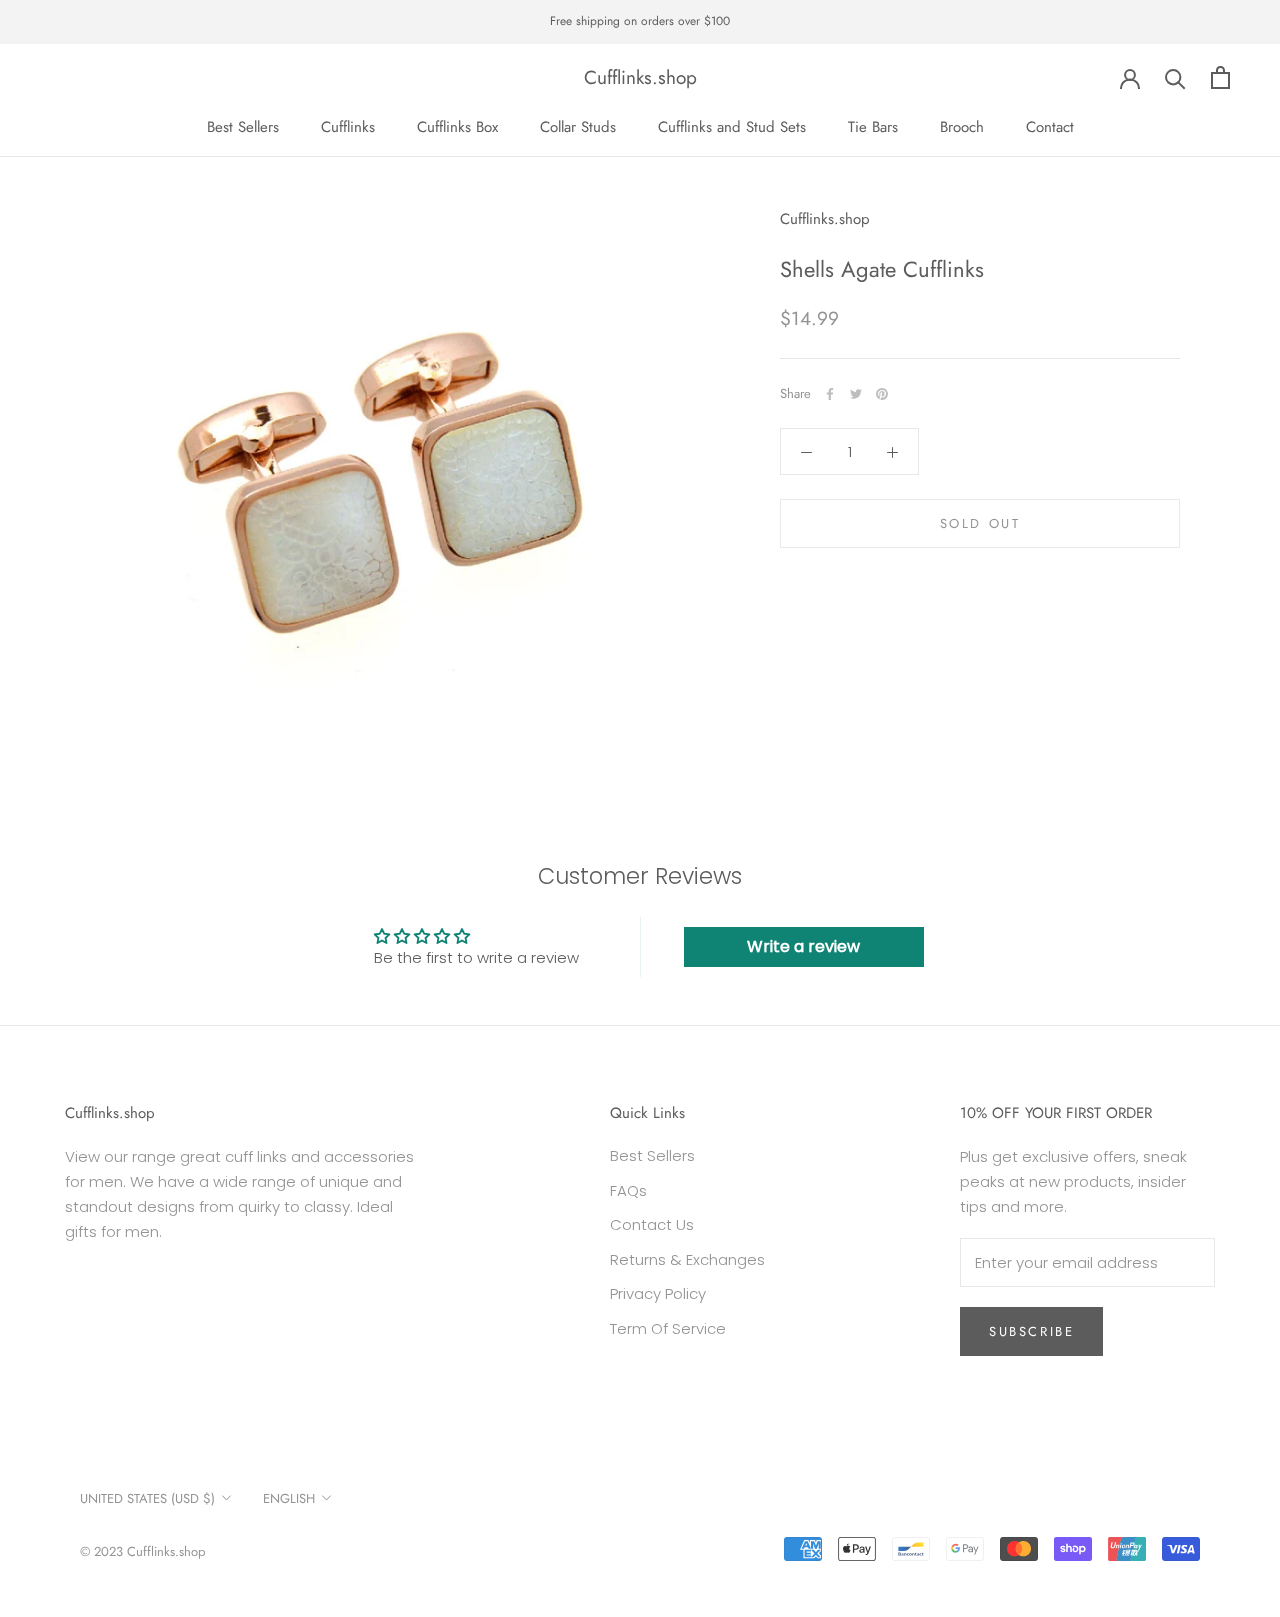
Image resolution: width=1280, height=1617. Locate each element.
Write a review (803, 946)
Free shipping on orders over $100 (640, 21)
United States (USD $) (147, 1498)
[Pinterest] (882, 394)
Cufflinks (348, 126)
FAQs (628, 1190)
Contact (1050, 126)
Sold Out (980, 524)
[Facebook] (830, 394)
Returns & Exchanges (687, 1259)
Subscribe (1031, 1331)
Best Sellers (243, 126)
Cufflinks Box (457, 126)
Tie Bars (873, 126)
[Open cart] (1220, 77)
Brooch (962, 126)
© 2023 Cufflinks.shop (142, 1551)
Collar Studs (578, 126)
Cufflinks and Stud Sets (732, 126)
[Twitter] (856, 394)
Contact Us (652, 1224)
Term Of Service (668, 1328)
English (289, 1498)
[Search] (1175, 77)
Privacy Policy (658, 1293)
